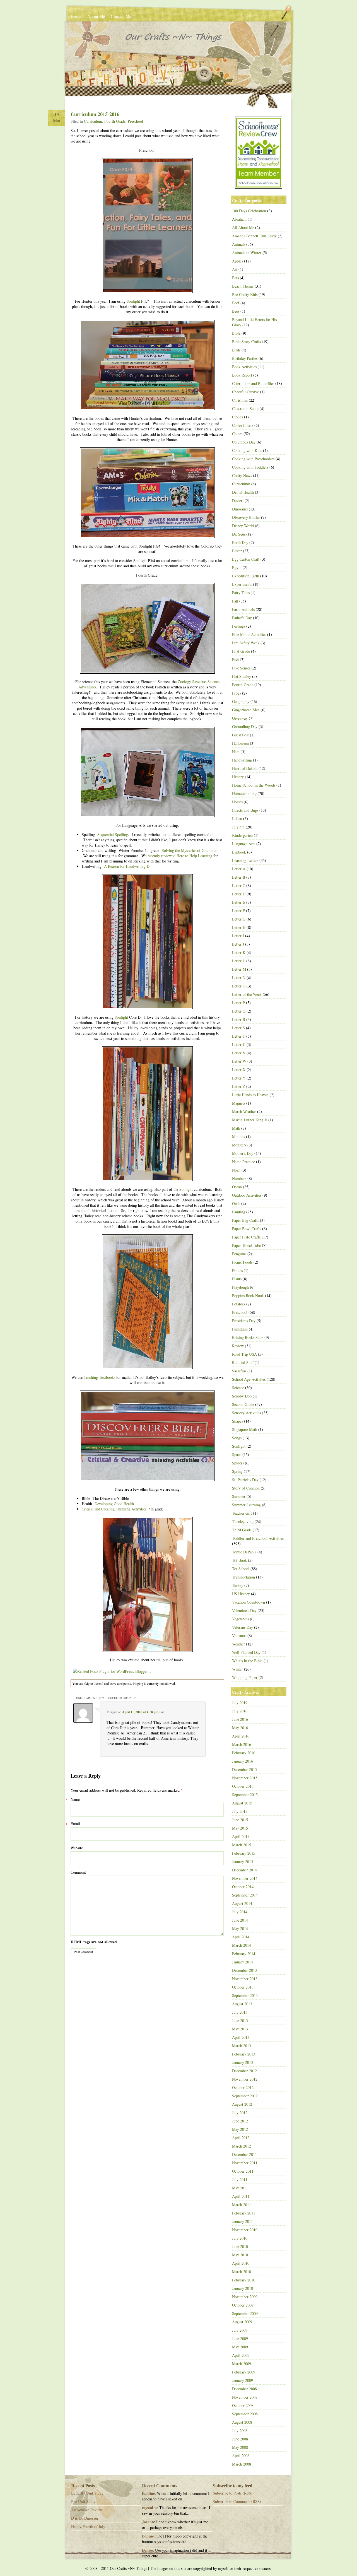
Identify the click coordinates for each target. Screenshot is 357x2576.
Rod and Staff (243, 1362)
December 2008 (244, 2389)
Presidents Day (244, 1321)
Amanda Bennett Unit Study (254, 236)
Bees (236, 311)
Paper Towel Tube (246, 1245)
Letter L (239, 961)
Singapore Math (245, 1429)
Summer (239, 1496)
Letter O (239, 986)
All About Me (243, 227)
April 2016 (241, 1736)
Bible (236, 333)
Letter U (239, 1044)
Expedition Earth (246, 576)
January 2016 (243, 1761)
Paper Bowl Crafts (247, 1229)
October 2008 (243, 2405)
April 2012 (241, 2138)
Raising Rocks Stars (248, 1337)
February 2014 (244, 1954)
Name (75, 1799)
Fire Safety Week (246, 643)
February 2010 (244, 2280)
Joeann (148, 2522)
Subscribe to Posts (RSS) (233, 2493)
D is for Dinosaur (85, 2518)
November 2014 (245, 1878)
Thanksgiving (243, 1521)
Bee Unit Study (83, 2501)
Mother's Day (243, 1153)
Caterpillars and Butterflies (253, 383)
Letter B (239, 877)
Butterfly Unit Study (87, 2493)
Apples (237, 261)
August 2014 (242, 1903)
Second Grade (243, 1404)
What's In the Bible (247, 1661)
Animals (239, 244)
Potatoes (239, 1304)
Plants (237, 1279)
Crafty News (242, 475)
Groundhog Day (245, 726)
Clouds (237, 417)
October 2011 (243, 2171)
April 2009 (241, 2355)
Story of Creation (246, 1488)
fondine (148, 2493)
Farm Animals (243, 609)
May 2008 (240, 2447)
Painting (239, 1212)
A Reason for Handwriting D (127, 866)
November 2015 (245, 1778)
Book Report (242, 375)
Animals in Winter (247, 253)
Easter (237, 551)
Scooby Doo (242, 1396)
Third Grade (242, 1530)
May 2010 (240, 2255)
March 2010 (242, 2272)
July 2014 (240, 1912)
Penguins (239, 1254)
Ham (236, 752)
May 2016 (240, 1728)
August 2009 (242, 2322)
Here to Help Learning (194, 856)
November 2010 (245, 2230)
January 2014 (243, 1962)
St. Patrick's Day (245, 1480)
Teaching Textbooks (100, 1377)
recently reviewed (161, 856)
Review (238, 1346)
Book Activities (244, 367)
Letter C (239, 885)
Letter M (239, 969)
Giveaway (240, 718)
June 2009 (240, 2338)
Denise (147, 2550)
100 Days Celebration (249, 211)
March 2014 (242, 1945)
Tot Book (239, 1560)
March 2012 (242, 2146)
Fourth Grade (115, 121)
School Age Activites (249, 1379)
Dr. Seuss (239, 534)
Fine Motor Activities (249, 634)
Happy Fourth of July (88, 2526)
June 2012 (240, 2121)
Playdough (240, 1287)
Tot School (241, 1569)
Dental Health (243, 492)
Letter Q (239, 1011)
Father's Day (242, 618)
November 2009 (245, 2297)
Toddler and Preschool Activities (258, 1538)
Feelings (239, 626)
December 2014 (244, 1870)
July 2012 (240, 2113)
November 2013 (245, 1979)
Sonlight (133, 301)
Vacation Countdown (249, 1602)
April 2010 (241, 2263)
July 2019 (240, 1703)
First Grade (241, 651)
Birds (236, 350)
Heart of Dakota (245, 768)
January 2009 (243, 2380)
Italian (237, 819)
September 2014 (245, 1895)
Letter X (239, 1070)
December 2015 (244, 1769)
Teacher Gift (242, 1513)
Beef (236, 303)
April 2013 (241, 2037)
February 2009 (244, 2372)
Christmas (240, 400)
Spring (237, 1471)
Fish (235, 660)
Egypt (237, 568)
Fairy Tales (241, 593)
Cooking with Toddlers (250, 467)
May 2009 (240, 2347)
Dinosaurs (240, 509)
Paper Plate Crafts (246, 1237)
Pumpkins (240, 1329)
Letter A (239, 869)
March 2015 (242, 1845)
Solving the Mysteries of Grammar (189, 850)
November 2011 (245, 2163)
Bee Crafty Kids (245, 294)
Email (75, 1824)
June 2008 (240, 2439)
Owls (236, 1203)
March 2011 (242, 2205)
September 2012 (245, 2096)
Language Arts (244, 844)
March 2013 (242, 2046)
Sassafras (239, 1371)
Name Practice (243, 1162)
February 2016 (244, 1753)
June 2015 (240, 1820)
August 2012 (242, 2104)
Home (76, 16)
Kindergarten (242, 835)
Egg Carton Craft (246, 559)
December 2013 (244, 1970)
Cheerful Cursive (245, 392)
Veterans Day (243, 1627)
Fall (235, 601)
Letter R (239, 1019)
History (238, 777)
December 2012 (244, 2071)
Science (238, 1388)
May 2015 (240, 1828)
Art (235, 269)
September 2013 (245, 1995)
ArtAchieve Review (87, 2510)
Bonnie (148, 2536)
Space (237, 1455)
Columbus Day (244, 442)
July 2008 (240, 2431)
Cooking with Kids (247, 450)
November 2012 (245, 2079)
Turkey (238, 1585)
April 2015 (241, 1836)
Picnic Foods (242, 1262)
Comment (78, 1872)
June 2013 (240, 2020)
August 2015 (242, 1803)
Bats (235, 278)
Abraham (239, 219)
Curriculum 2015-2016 (95, 114)
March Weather (244, 1111)
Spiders (238, 1463)
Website (77, 1848)
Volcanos (239, 1636)
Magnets (239, 1103)
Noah (236, 1170)
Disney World (243, 526)
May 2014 (240, 1928)
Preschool (135, 121)
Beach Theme (243, 286)
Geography (241, 701)
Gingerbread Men (246, 710)
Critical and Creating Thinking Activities (114, 1509)
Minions (238, 1137)
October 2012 (243, 2087)
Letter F (238, 911)
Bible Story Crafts (246, 342)
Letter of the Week (247, 994)
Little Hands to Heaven (250, 1095)
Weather (238, 1644)
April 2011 (241, 2196)
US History (241, 1594)
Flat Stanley (242, 676)
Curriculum (93, 121)
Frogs (237, 693)
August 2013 (242, 2004)
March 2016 (242, 1744)
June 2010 (240, 2246)
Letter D (239, 894)
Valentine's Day (244, 1610)
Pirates (237, 1270)
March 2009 (242, 2364)
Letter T (239, 1036)
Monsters (239, 1145)
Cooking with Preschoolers (253, 459)
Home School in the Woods (254, 785)
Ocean (237, 1187)
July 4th (238, 827)
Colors (237, 434)
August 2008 (242, 2422)
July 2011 (240, 2179)
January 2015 (243, 1861)
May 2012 (240, 2129)
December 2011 (244, 2154)
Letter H (239, 927)
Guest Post (240, 735)
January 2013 (243, 2062)
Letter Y (239, 1078)
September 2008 (245, 2414)
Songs (237, 1438)
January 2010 (243, 2288)
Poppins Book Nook (248, 1296)
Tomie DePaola (244, 1552)
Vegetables (240, 1619)
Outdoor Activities (247, 1195)
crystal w (149, 2508)
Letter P (238, 1003)
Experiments (242, 584)
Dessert (238, 501)
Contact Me (121, 16)
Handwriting (242, 760)
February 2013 (244, 2054)
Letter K (239, 952)
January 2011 (243, 2221)
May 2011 (240, 2188)
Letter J (238, 944)
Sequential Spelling (113, 834)
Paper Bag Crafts (245, 1220)
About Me (96, 16)
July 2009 (240, 2330)
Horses (237, 802)
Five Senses (241, 668)
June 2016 (240, 1719)
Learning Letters (245, 860)
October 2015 (243, 1786)
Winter (237, 1669)
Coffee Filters (243, 425)
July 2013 (240, 2012)
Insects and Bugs (245, 810)
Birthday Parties (245, 358)
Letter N (239, 978)
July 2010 (240, 2238)
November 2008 (245, 2397)
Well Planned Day (246, 1652)
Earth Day (240, 542)
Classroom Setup (245, 409)
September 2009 (245, 2313)
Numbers (239, 1178)
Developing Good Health (114, 1504)
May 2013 (240, 2029)
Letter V (239, 1053)
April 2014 (241, 1937)
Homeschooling (244, 793)
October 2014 (243, 1887)
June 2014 (240, 1920)
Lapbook (239, 852)
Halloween (240, 743)
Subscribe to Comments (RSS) (237, 2501)
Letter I (238, 936)
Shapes (237, 1421)
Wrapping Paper (245, 1677)
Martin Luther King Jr (250, 1120)
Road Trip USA (244, 1354)
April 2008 (241, 2456)
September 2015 (245, 1795)
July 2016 (240, 1711)
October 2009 (243, 2305)
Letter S (238, 1028)
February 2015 (244, 1853)
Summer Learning (246, 1505)
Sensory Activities (246, 1413)
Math (236, 1128)
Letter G (239, 919)
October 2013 (243, 1987)
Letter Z (239, 1086)
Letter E (239, 902)
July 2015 (240, 1811)
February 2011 (244, 2213)
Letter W (239, 1061)
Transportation (243, 1577)
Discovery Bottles (246, 517)
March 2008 (242, 2464)
